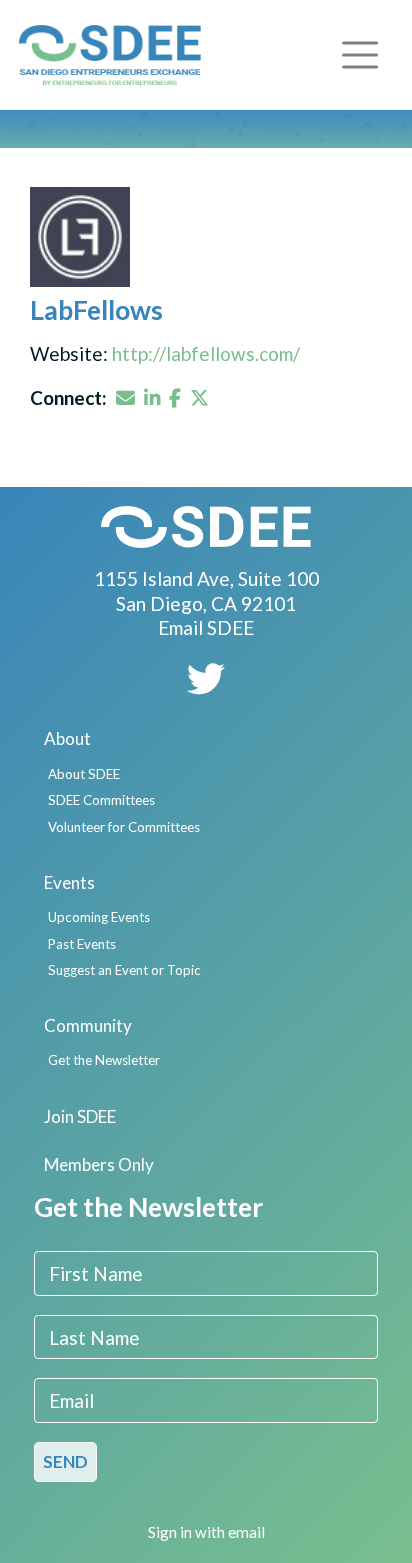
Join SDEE (80, 1116)
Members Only (99, 1164)
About (67, 738)
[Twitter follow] (206, 685)
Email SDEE (206, 627)
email (246, 1532)
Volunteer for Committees (124, 827)
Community (88, 1025)
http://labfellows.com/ (206, 353)
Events (69, 882)
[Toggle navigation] (360, 54)
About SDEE (84, 774)
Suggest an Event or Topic (124, 970)
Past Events (82, 944)
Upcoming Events (99, 917)
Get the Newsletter (104, 1060)
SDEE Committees (101, 800)
